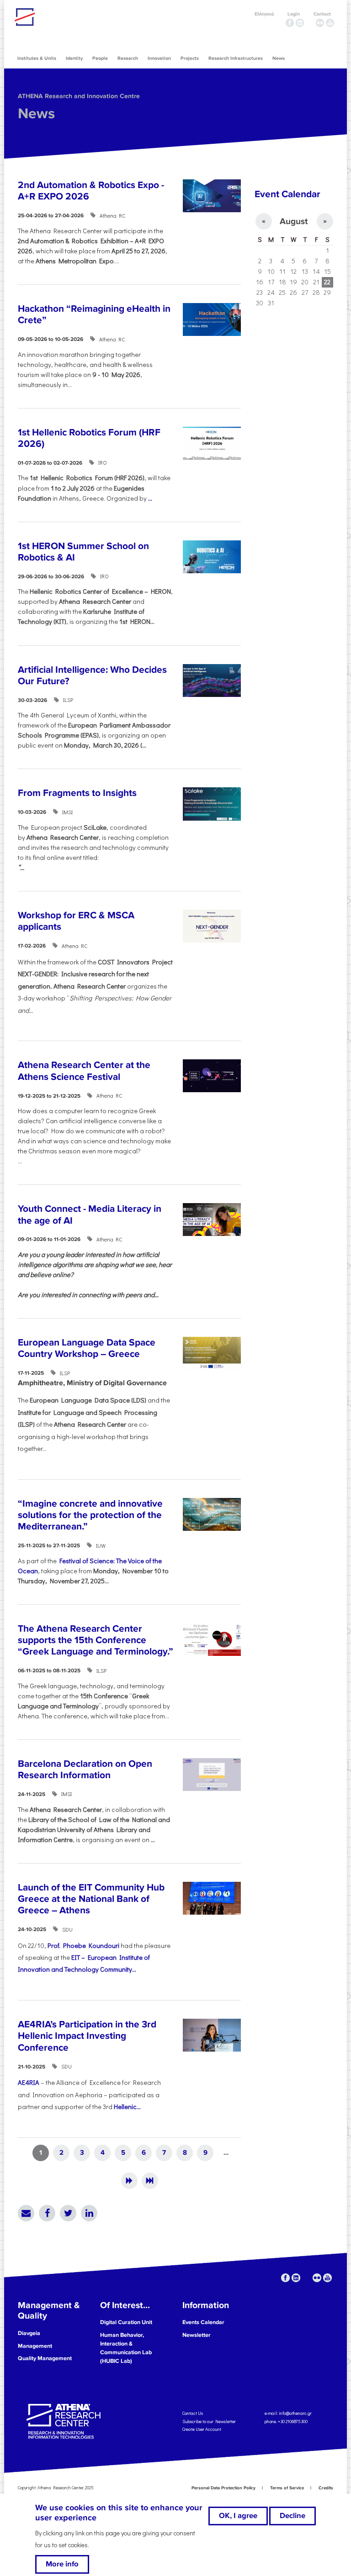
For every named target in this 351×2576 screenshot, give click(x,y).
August (294, 221)
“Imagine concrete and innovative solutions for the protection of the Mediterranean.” (90, 1515)
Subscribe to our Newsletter (209, 2421)
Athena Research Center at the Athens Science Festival (84, 1071)
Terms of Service (287, 2488)
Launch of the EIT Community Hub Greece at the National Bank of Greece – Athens (91, 1899)
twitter (310, 23)
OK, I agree (238, 2516)
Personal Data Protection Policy (223, 2488)
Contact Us (193, 2413)
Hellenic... (127, 2107)
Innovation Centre (65, 17)
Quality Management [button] (45, 2358)
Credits (326, 2488)
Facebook (47, 2213)
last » (150, 2181)
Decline (292, 2516)
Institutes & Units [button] (37, 58)
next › (129, 2181)
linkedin (300, 23)
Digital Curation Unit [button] (126, 2322)
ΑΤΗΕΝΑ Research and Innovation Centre (79, 96)
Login (294, 14)
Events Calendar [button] (203, 2322)
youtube (330, 23)
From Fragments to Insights (77, 793)
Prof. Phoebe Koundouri (83, 1945)
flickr (320, 23)
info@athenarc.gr (295, 2413)
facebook (290, 23)
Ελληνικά (264, 14)
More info (62, 2564)
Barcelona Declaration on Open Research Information (85, 1770)
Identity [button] (74, 58)
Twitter (68, 2213)
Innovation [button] (159, 58)
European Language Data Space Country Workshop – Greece (87, 1348)
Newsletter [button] (197, 2335)
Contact (322, 14)
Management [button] (35, 2346)
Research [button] (128, 58)
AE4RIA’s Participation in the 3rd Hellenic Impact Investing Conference (87, 2036)
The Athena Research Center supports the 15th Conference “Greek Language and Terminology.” (96, 1640)
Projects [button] (190, 58)
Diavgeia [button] (29, 2333)
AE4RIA (29, 2082)
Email (26, 2213)
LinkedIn (89, 2213)
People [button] (100, 58)
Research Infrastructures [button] (236, 58)
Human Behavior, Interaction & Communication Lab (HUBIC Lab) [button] (126, 2348)
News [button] (279, 58)
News (36, 114)
